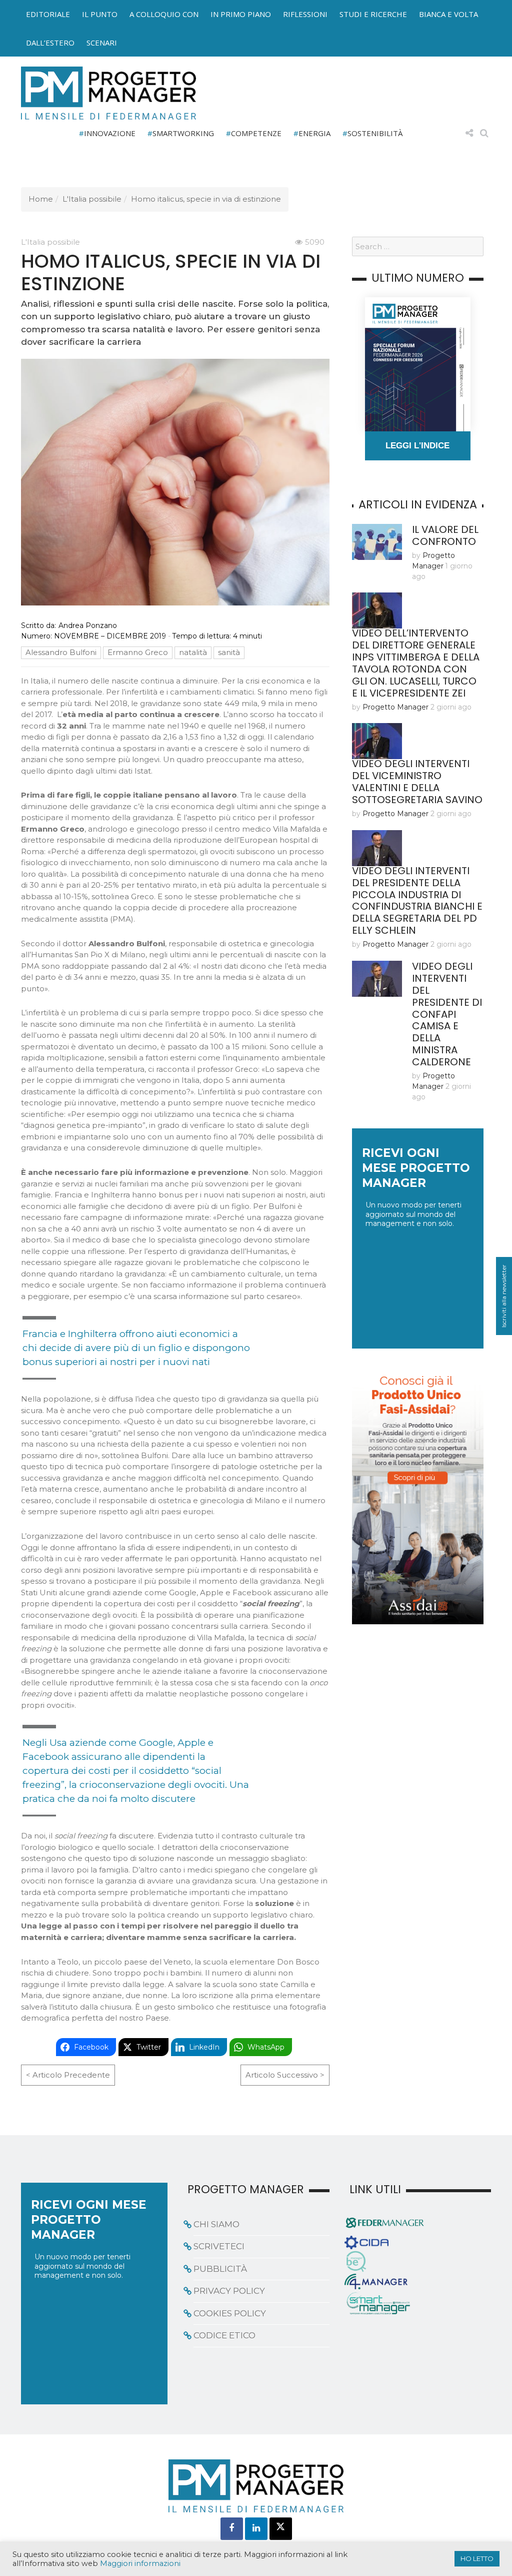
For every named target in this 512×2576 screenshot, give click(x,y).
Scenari (102, 43)
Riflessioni (305, 14)
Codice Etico (224, 2335)
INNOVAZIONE (110, 133)
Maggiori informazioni (140, 2563)
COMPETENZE (256, 133)
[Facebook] (232, 2529)
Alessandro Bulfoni (61, 652)
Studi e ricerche (373, 14)
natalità (193, 652)
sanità (229, 652)
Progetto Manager (395, 707)
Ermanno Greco (138, 652)
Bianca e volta (448, 14)
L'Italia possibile (92, 199)
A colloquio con (164, 14)
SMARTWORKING (183, 133)
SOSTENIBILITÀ (375, 133)
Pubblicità (220, 2269)
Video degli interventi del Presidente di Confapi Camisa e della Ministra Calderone (447, 1014)
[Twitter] (281, 2529)
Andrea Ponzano (88, 625)
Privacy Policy (229, 2291)
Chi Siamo (216, 2224)
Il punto (100, 14)
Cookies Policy (230, 2313)
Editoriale (48, 14)
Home (41, 199)
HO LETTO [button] (477, 2558)
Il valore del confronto (445, 535)
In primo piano (241, 14)
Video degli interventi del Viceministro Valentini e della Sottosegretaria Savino (417, 782)
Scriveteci (219, 2246)
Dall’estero (50, 43)
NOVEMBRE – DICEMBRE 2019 (110, 636)
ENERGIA (314, 133)
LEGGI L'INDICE (417, 446)
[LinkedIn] (256, 2529)
